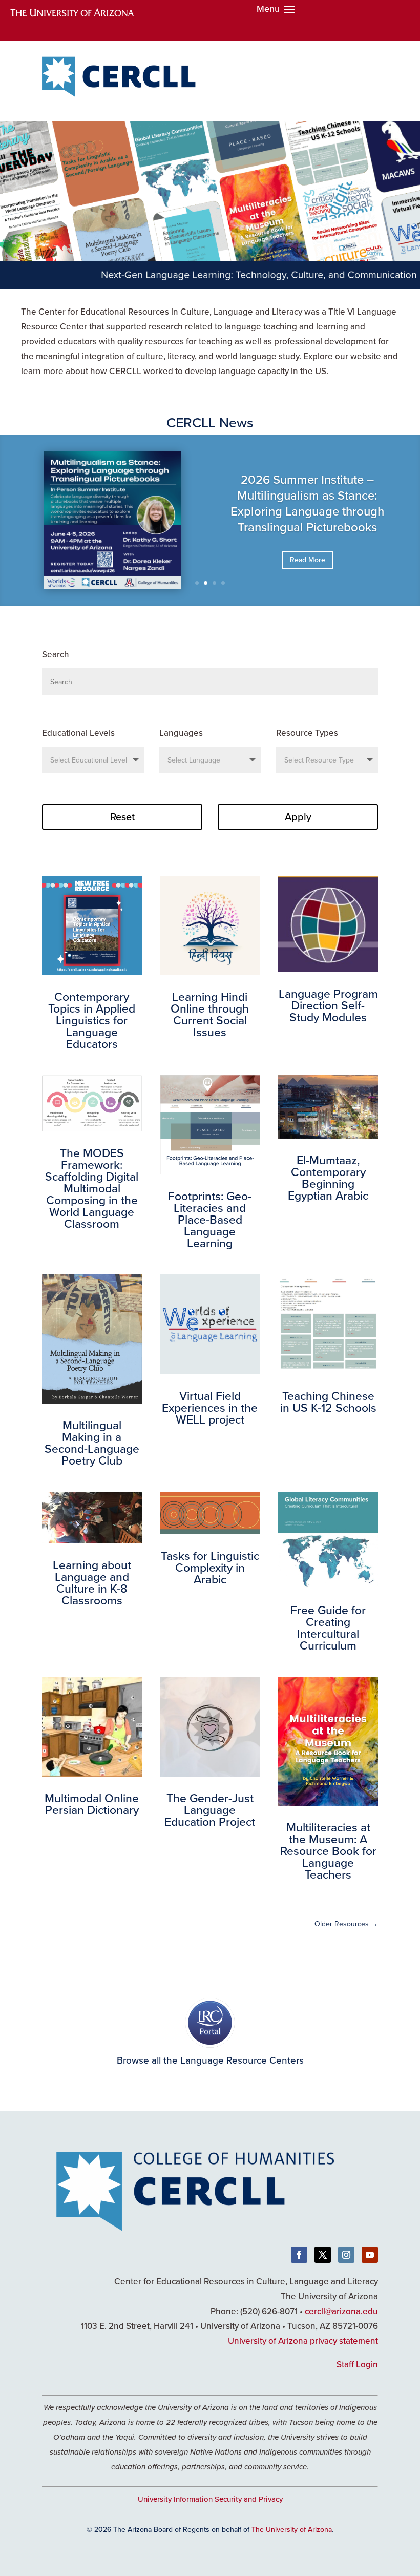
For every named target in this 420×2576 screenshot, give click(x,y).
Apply (298, 817)
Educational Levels (78, 733)
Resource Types (307, 733)
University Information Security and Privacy (210, 2499)
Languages (181, 733)
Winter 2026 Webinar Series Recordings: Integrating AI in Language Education (307, 516)
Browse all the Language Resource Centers (210, 2060)
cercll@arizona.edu (341, 2311)
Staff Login (357, 2364)
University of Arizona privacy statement (303, 2341)
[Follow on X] (323, 2255)
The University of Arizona (292, 2529)
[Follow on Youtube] (370, 2255)
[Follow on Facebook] (299, 2255)
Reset (122, 817)
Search (56, 654)
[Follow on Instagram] (346, 2255)
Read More (308, 564)
